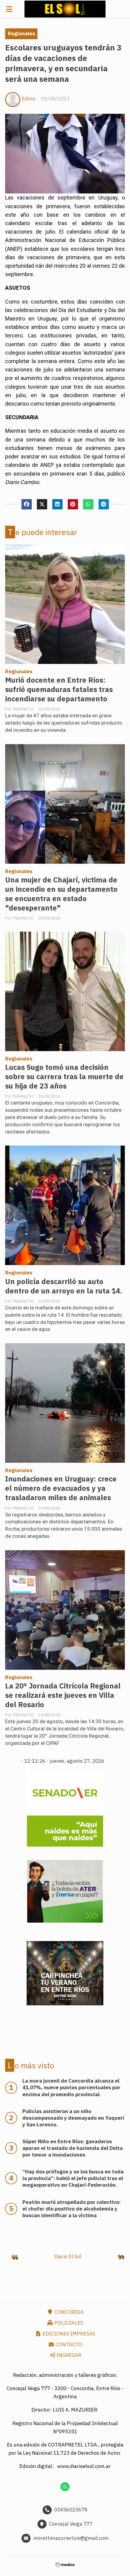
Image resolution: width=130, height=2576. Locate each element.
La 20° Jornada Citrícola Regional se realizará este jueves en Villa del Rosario (63, 1695)
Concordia (68, 2312)
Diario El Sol (68, 2256)
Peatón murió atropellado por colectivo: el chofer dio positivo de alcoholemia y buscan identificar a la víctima (71, 2209)
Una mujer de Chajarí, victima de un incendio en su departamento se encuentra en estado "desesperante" (61, 894)
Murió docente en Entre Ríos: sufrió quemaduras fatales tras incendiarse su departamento (59, 689)
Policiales (68, 2323)
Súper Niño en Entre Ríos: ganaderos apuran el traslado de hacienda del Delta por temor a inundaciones (73, 2148)
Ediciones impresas (68, 2334)
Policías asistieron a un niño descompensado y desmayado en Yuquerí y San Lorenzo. (73, 2118)
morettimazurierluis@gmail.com (71, 2538)
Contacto (68, 2345)
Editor (29, 99)
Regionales (21, 33)
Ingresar (68, 2355)
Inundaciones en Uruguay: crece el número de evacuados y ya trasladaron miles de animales (61, 1488)
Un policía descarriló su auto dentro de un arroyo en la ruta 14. (64, 1286)
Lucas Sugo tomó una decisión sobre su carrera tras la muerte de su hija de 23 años (64, 1077)
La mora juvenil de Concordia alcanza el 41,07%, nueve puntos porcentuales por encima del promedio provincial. (71, 2087)
